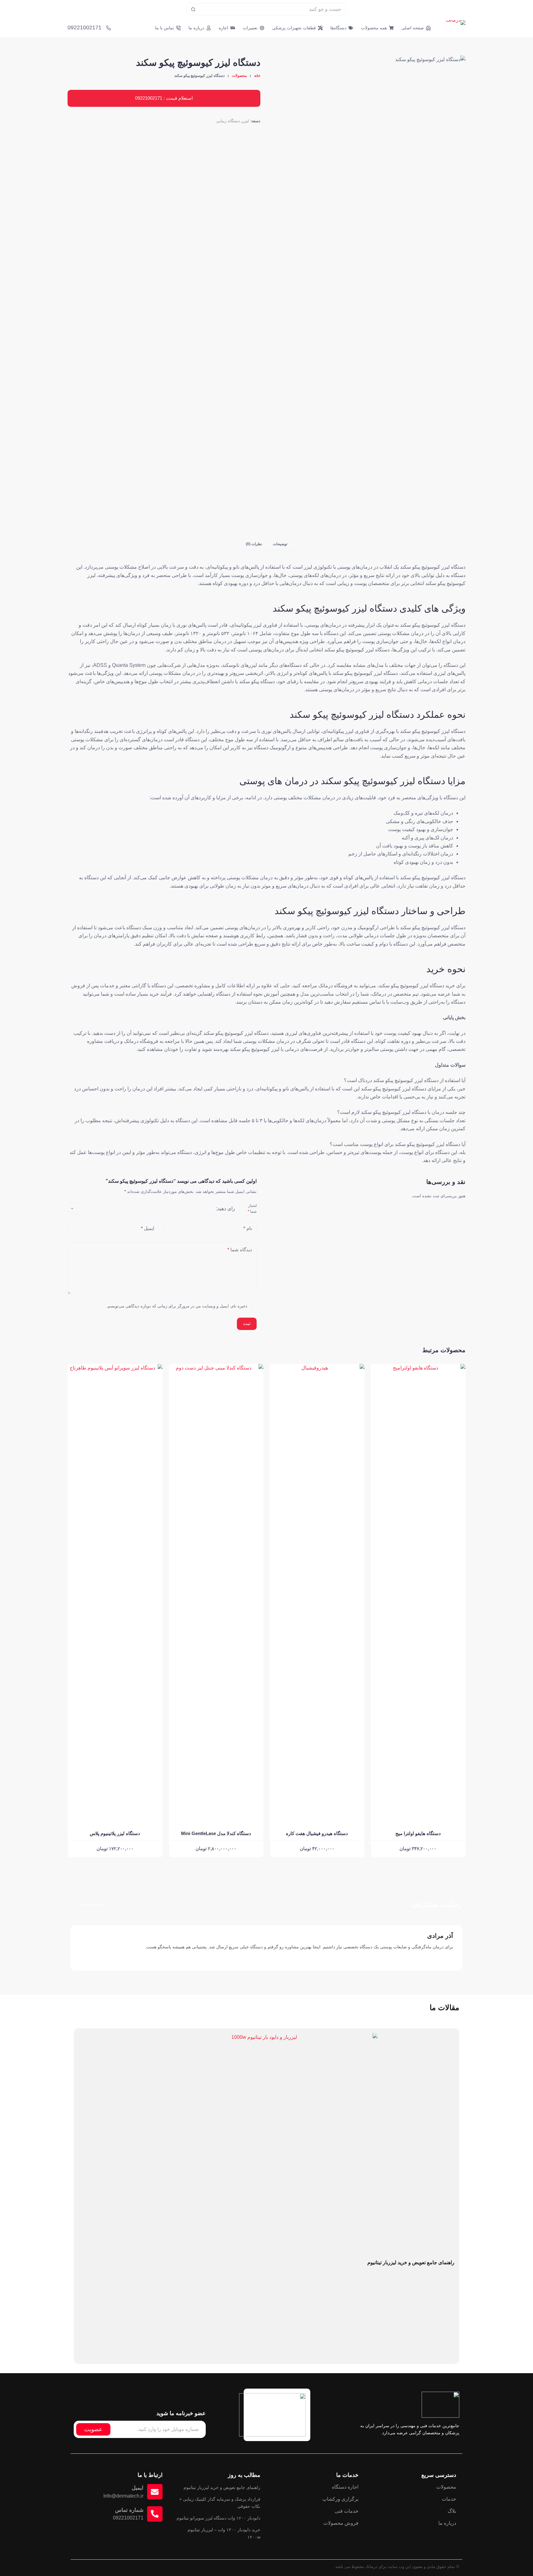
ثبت (247, 1323)
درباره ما (447, 2523)
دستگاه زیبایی (228, 121)
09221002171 (85, 27)
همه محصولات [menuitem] (374, 28)
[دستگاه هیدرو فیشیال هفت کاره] (317, 1595)
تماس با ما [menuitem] (165, 28)
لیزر (246, 121)
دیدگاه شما (240, 1250)
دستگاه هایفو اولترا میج (418, 1833)
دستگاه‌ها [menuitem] (338, 28)
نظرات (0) (254, 544)
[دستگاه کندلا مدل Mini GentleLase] (216, 1595)
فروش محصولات (341, 2523)
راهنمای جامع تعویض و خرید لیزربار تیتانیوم (411, 2262)
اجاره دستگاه (345, 2487)
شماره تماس (129, 2510)
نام (248, 1228)
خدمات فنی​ (347, 2511)
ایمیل (148, 1228)
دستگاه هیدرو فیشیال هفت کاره (317, 1833)
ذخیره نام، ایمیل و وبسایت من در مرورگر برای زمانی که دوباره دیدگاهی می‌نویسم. (177, 1306)
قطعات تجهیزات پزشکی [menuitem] (294, 28)
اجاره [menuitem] (223, 28)
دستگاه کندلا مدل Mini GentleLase (216, 1833)
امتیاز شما (252, 1209)
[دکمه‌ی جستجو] (193, 9)
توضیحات (280, 544)
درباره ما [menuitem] (196, 28)
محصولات (446, 2487)
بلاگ (452, 2511)
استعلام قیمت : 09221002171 (164, 98)
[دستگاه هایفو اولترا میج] (418, 1595)
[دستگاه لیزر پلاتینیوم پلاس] (115, 1595)
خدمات (449, 2499)
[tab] (280, 544)
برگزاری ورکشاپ (340, 2499)
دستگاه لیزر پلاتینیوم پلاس (115, 1833)
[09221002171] (109, 28)
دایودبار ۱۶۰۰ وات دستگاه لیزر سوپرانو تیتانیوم (218, 2518)
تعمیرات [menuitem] (250, 28)
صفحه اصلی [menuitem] (413, 28)
